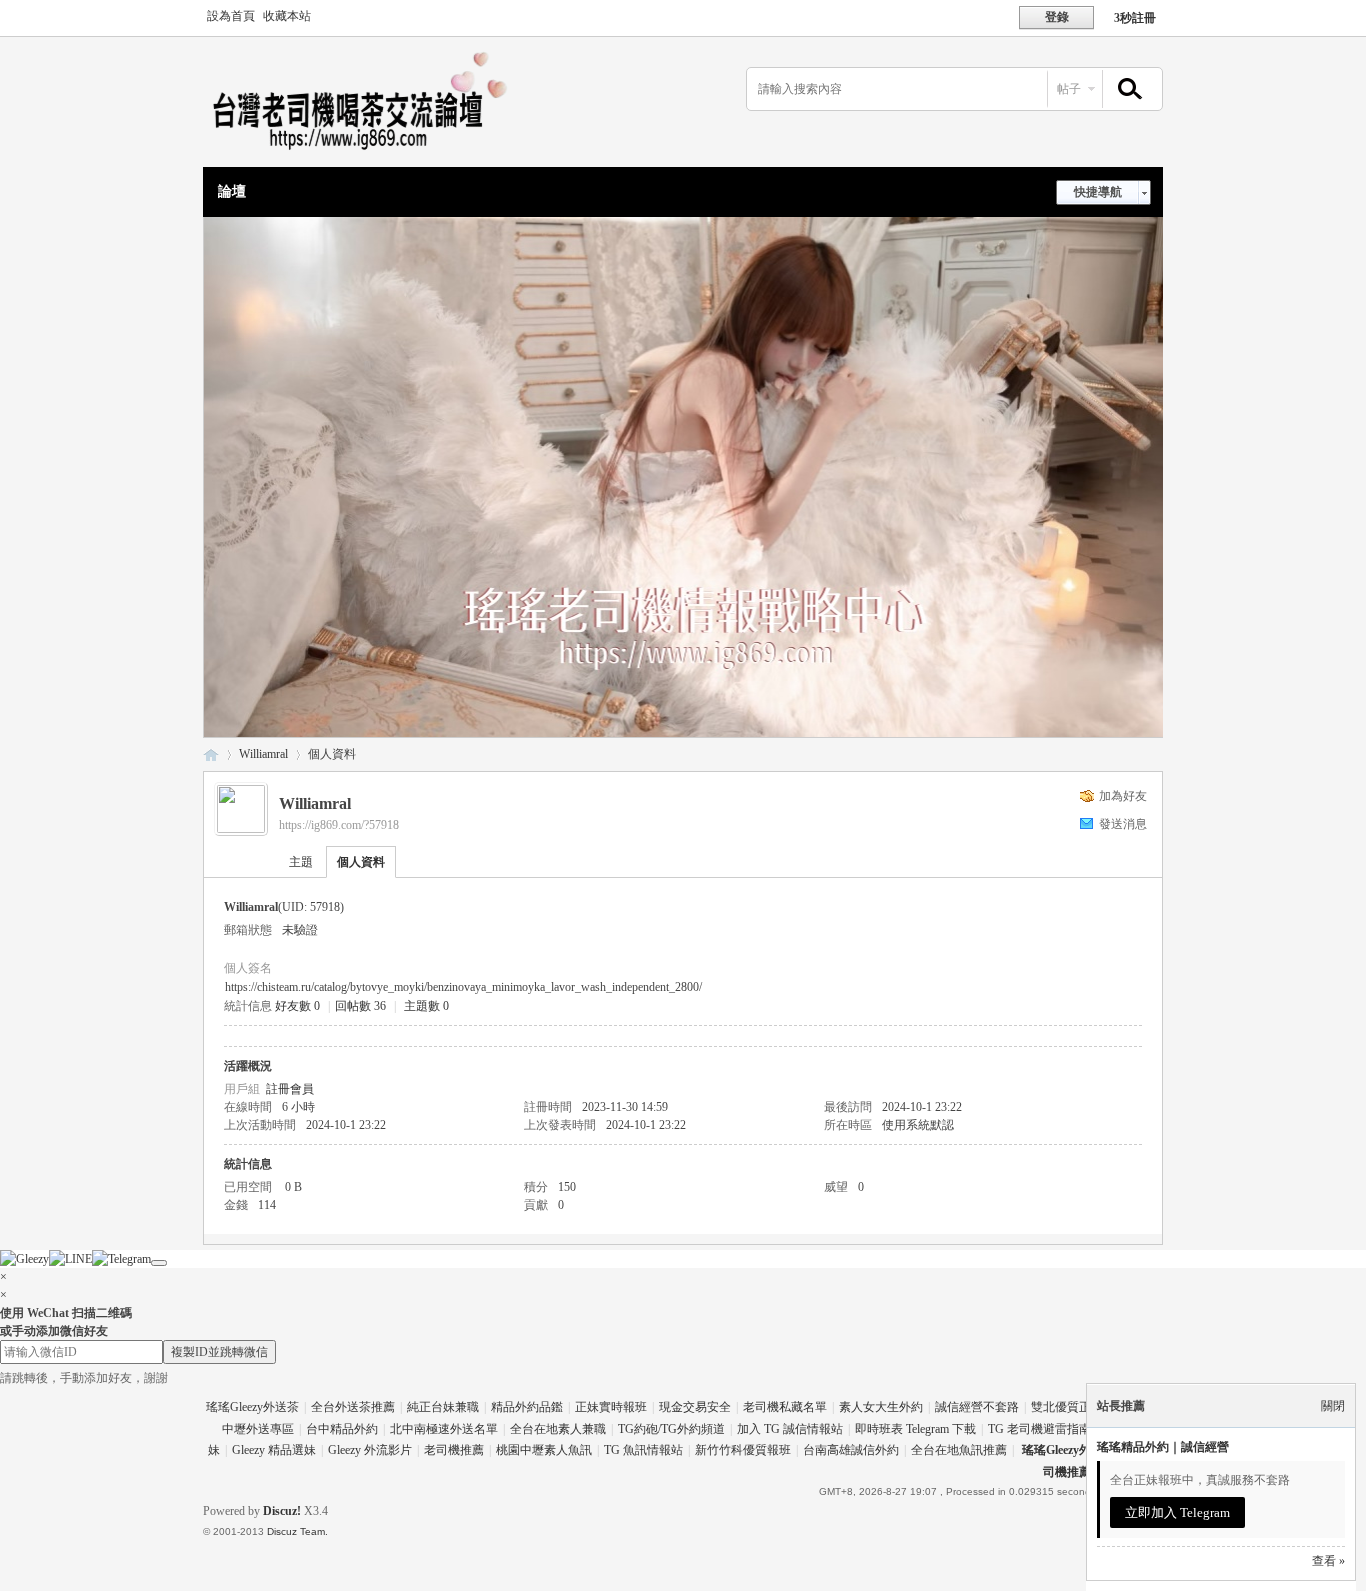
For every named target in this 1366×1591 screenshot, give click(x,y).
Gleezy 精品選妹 (274, 1450)
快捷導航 (1098, 192)
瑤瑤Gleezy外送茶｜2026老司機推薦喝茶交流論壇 (211, 754)
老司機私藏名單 (785, 1407)
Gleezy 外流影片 (370, 1450)
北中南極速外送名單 (444, 1429)
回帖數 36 (360, 1006)
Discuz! (282, 1511)
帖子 (1069, 89)
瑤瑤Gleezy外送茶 (252, 1407)
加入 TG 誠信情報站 (790, 1429)
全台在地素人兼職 (558, 1429)
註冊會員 (290, 1089)
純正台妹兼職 (443, 1407)
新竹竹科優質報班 (743, 1450)
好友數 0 (297, 1006)
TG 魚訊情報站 (643, 1450)
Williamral (263, 754)
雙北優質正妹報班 (1079, 1407)
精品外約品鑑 (527, 1407)
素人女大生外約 (881, 1407)
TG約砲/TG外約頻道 (671, 1429)
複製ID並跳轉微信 (219, 1352)
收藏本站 (287, 16)
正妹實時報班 (611, 1407)
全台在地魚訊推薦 (959, 1450)
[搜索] (1127, 89)
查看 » (1328, 1561)
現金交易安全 (695, 1407)
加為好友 (1123, 796)
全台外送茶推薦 (353, 1407)
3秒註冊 (1135, 18)
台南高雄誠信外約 (851, 1450)
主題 (301, 862)
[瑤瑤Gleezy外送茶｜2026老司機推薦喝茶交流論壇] (373, 155)
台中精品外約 (342, 1429)
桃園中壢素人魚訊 (544, 1450)
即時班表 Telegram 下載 (915, 1429)
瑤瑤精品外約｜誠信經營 (1163, 1447)
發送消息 (1123, 824)
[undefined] (159, 1263)
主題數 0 (426, 1006)
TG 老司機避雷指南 (1039, 1429)
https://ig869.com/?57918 (339, 825)
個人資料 (361, 862)
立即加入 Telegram (1177, 1512)
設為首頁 (231, 16)
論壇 (232, 191)
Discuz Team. (297, 1531)
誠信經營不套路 (977, 1407)
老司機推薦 (454, 1450)
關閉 (1333, 1406)
